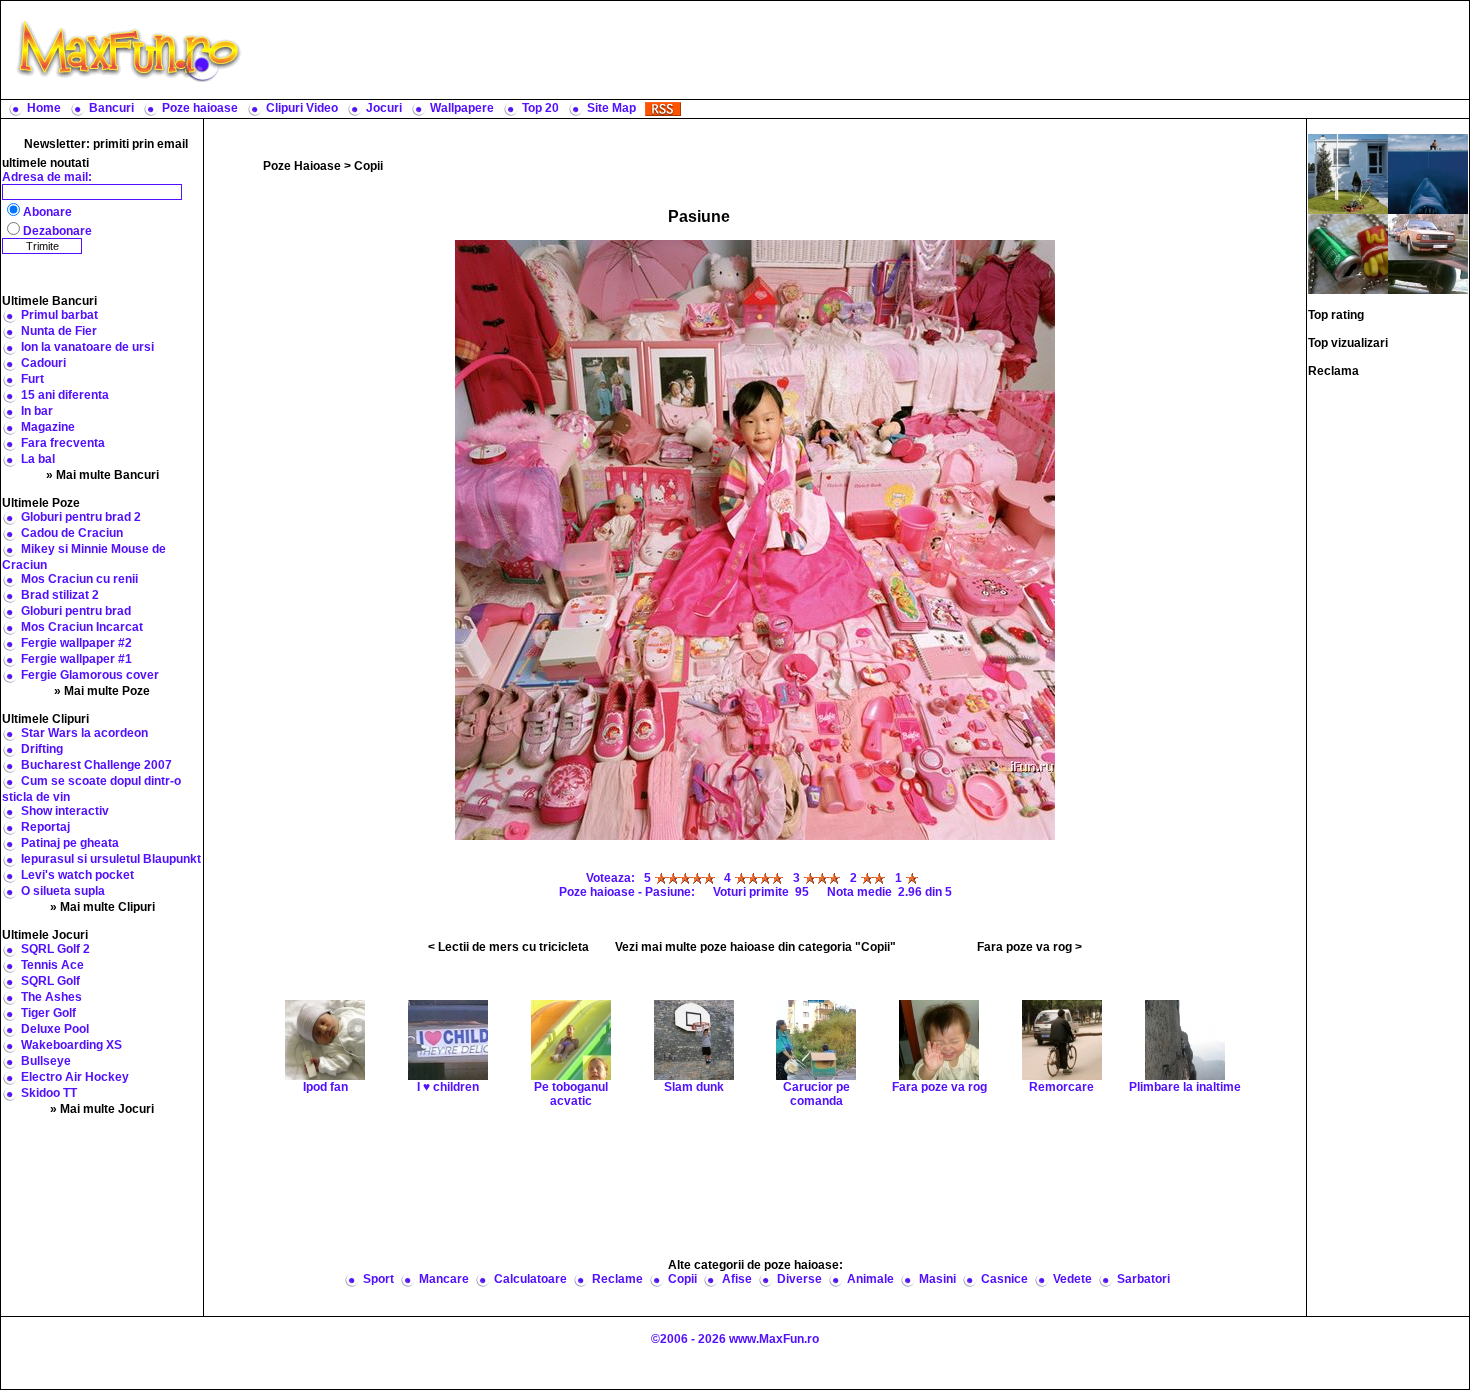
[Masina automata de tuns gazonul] (1348, 173)
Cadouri (43, 363)
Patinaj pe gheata (70, 843)
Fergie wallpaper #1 (76, 659)
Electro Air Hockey (75, 1077)
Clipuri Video (302, 108)
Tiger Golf (48, 1013)
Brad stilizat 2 (60, 595)
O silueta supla (63, 891)
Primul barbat (59, 315)
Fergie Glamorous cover (90, 675)
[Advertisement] (860, 50)
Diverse (799, 1279)
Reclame (617, 1279)
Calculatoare (530, 1279)
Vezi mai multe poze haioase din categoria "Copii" (755, 947)
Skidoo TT (49, 1093)
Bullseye (46, 1061)
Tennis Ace (52, 965)
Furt (32, 379)
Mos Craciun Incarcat (82, 627)
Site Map (611, 108)
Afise (737, 1279)
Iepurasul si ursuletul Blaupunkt (111, 859)
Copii (368, 166)
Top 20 (540, 108)
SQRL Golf (50, 981)
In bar (37, 411)
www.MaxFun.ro (774, 1339)
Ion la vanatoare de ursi (87, 347)
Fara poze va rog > (1029, 947)
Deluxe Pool (55, 1029)
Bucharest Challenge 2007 (96, 765)
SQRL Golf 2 (55, 949)
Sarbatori (1143, 1279)
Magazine (48, 427)
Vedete (1072, 1279)
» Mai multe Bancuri (102, 475)
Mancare (444, 1279)
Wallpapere (462, 108)
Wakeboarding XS (71, 1045)
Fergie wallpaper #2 (76, 643)
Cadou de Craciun (72, 533)
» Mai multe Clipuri (102, 907)
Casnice (1004, 1279)
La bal (38, 459)
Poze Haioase (302, 166)
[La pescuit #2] (1428, 173)
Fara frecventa (63, 443)
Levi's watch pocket (77, 875)
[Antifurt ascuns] (1428, 253)
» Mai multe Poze (102, 691)
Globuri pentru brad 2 (81, 517)
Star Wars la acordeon (84, 733)
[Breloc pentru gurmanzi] (1348, 253)
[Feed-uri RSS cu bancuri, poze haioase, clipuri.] (663, 108)
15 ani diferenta (65, 395)
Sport (378, 1279)
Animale (870, 1279)
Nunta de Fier (59, 331)
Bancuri (111, 108)
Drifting (42, 749)
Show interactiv (65, 811)
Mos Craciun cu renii (79, 579)
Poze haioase (200, 108)
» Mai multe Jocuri (102, 1109)
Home (44, 108)
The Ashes (51, 997)
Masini (937, 1279)
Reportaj (45, 827)
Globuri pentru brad (76, 611)
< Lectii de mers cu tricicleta (508, 947)
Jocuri (384, 108)
